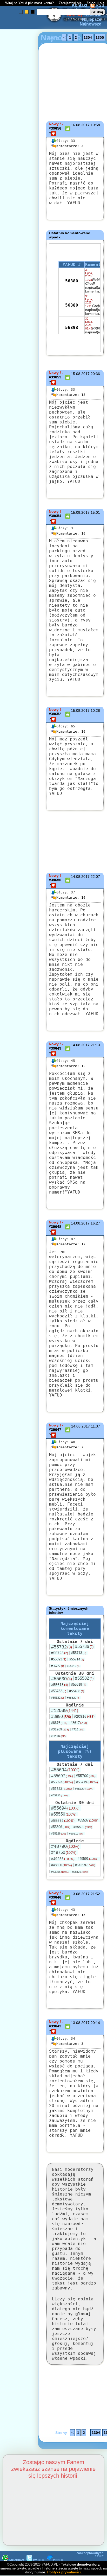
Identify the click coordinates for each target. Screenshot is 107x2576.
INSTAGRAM (16, 2560)
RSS (99, 5)
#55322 (58, 1698)
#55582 (84, 1678)
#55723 (60, 1653)
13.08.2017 (80, 1894)
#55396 (61, 1827)
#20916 (84, 1716)
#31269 (60, 1729)
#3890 (61, 1717)
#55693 (59, 1659)
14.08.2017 (80, 877)
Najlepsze (92, 19)
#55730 (60, 1795)
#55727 (58, 1666)
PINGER (58, 2560)
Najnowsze (91, 24)
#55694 (65, 1770)
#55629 (73, 1698)
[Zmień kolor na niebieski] (21, 12)
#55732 (62, 1647)
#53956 (60, 1872)
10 (71, 533)
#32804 (58, 1736)
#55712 (73, 1666)
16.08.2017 (80, 125)
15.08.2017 (80, 374)
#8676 (59, 1723)
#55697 (62, 1776)
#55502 (83, 1827)
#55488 (77, 1691)
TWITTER (38, 2560)
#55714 (77, 1659)
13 (71, 395)
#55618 (60, 1685)
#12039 (65, 1710)
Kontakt (79, 5)
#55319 (79, 1684)
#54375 (80, 1872)
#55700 (86, 1776)
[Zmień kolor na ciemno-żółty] (27, 12)
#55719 (87, 1782)
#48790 (65, 1846)
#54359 (85, 1865)
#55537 (88, 1820)
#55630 (62, 1679)
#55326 (59, 1833)
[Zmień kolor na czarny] (33, 12)
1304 (88, 37)
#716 (78, 1729)
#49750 (64, 1852)
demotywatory (88, 2564)
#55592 (63, 1820)
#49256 (63, 1859)
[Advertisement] (23, 1226)
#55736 (84, 1647)
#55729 (84, 1789)
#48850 (62, 1865)
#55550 (64, 1814)
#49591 (88, 1859)
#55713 (79, 1653)
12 (71, 1066)
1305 (100, 37)
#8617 (79, 1723)
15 (71, 1915)
